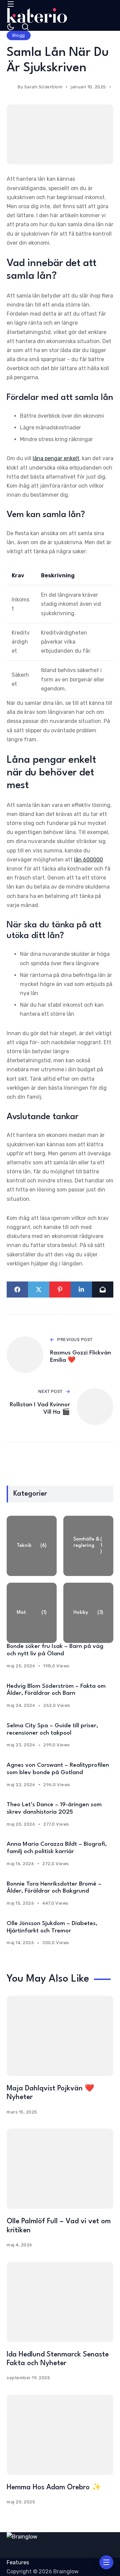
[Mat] (32, 1613)
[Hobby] (88, 1613)
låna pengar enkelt (56, 458)
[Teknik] (32, 1546)
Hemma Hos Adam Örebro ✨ (54, 2487)
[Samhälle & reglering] (88, 1546)
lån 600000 (88, 860)
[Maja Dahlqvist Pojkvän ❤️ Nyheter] (60, 2036)
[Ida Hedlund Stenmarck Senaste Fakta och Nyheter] (60, 2302)
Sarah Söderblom (43, 87)
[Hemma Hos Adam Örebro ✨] (60, 2435)
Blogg (19, 35)
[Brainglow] (37, 15)
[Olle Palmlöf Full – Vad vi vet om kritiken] (60, 2169)
